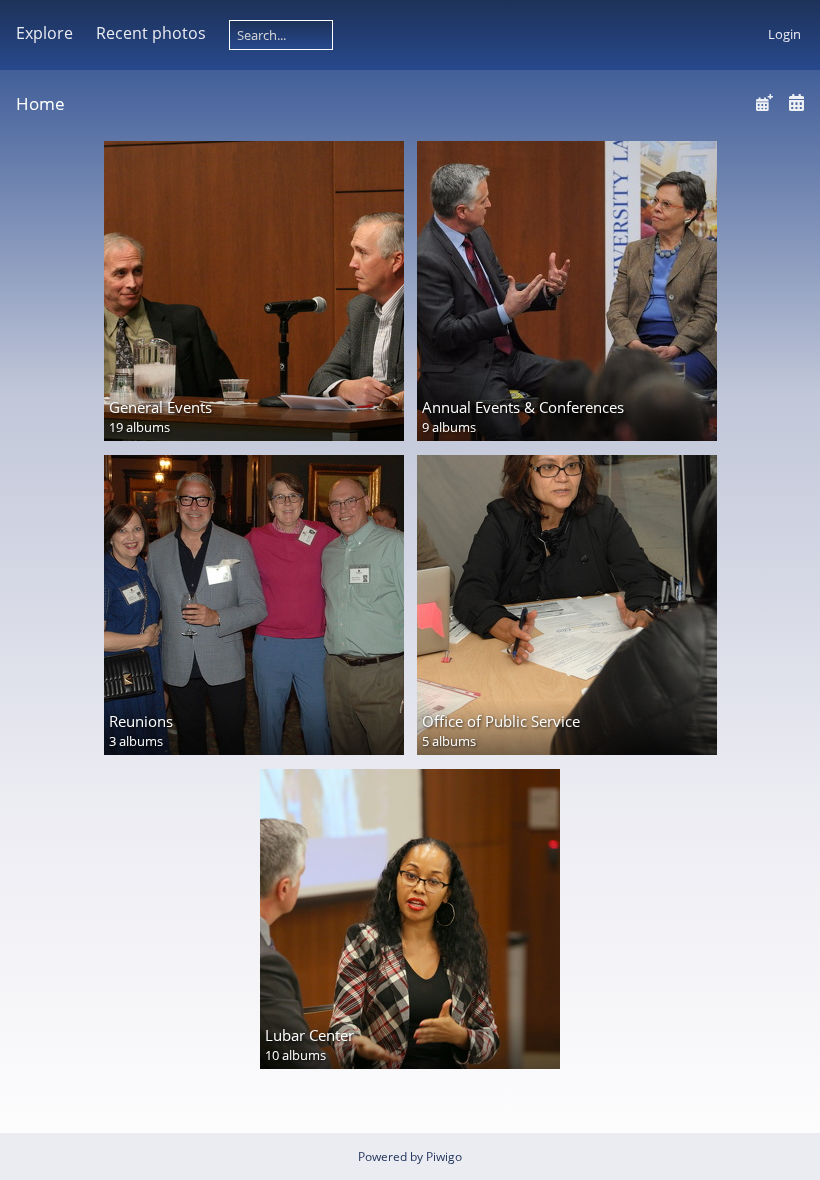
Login (784, 34)
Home (40, 103)
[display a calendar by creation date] (796, 102)
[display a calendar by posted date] (764, 102)
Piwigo (444, 1156)
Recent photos (151, 33)
